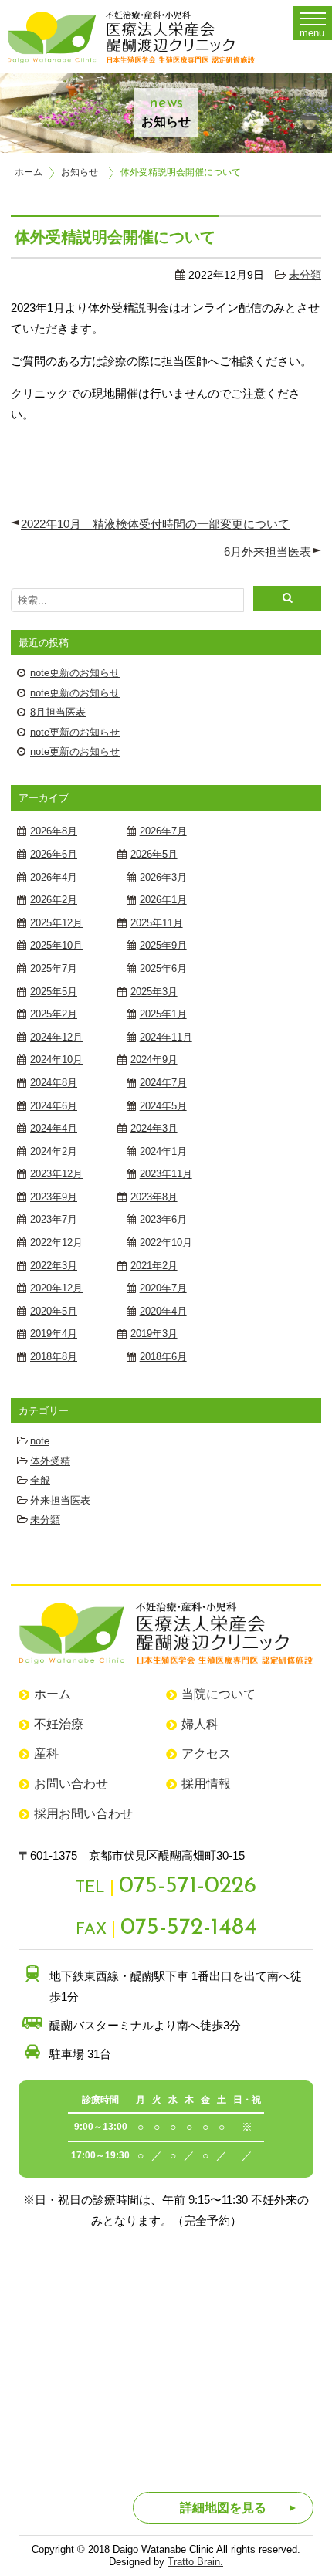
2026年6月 (54, 854)
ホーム (29, 172)
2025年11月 (157, 923)
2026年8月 (54, 831)
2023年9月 (54, 1197)
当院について (219, 1694)
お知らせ (80, 172)
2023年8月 (154, 1197)
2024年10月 (56, 1060)
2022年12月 (56, 1242)
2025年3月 (154, 992)
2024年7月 (163, 1083)
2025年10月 (56, 945)
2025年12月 (56, 923)
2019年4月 (54, 1334)
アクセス (206, 1753)
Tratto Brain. (195, 2562)
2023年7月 (54, 1219)
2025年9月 (163, 945)
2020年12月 (56, 1288)
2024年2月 (54, 1151)
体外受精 (50, 1461)
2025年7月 (54, 968)
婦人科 (200, 1724)
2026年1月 (163, 900)
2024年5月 (163, 1106)
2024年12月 (56, 1037)
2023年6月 (163, 1219)
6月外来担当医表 (268, 552)
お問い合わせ (71, 1784)
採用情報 (206, 1784)
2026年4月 (54, 877)
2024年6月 (54, 1106)
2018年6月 (163, 1357)
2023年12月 (56, 1174)
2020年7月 (163, 1288)
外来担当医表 (60, 1500)
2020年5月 (54, 1311)
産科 (46, 1753)
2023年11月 (166, 1174)
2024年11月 (166, 1037)
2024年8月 (54, 1083)
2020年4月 (163, 1311)
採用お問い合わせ (83, 1814)
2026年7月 (163, 831)
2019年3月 (154, 1334)
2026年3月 (163, 877)
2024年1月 (163, 1151)
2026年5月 (154, 854)
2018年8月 (54, 1357)
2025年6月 (163, 968)
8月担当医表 (58, 712)
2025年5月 (54, 992)
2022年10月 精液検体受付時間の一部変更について (155, 524)
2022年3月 (54, 1266)
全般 (40, 1480)
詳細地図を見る (223, 2508)
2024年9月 (154, 1060)
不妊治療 (59, 1724)
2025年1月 (163, 1014)
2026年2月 (54, 900)
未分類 (305, 275)
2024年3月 (154, 1128)
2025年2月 (54, 1014)
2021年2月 (154, 1266)
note (40, 1441)
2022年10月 (166, 1242)
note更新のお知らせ (75, 673)
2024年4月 (54, 1128)
